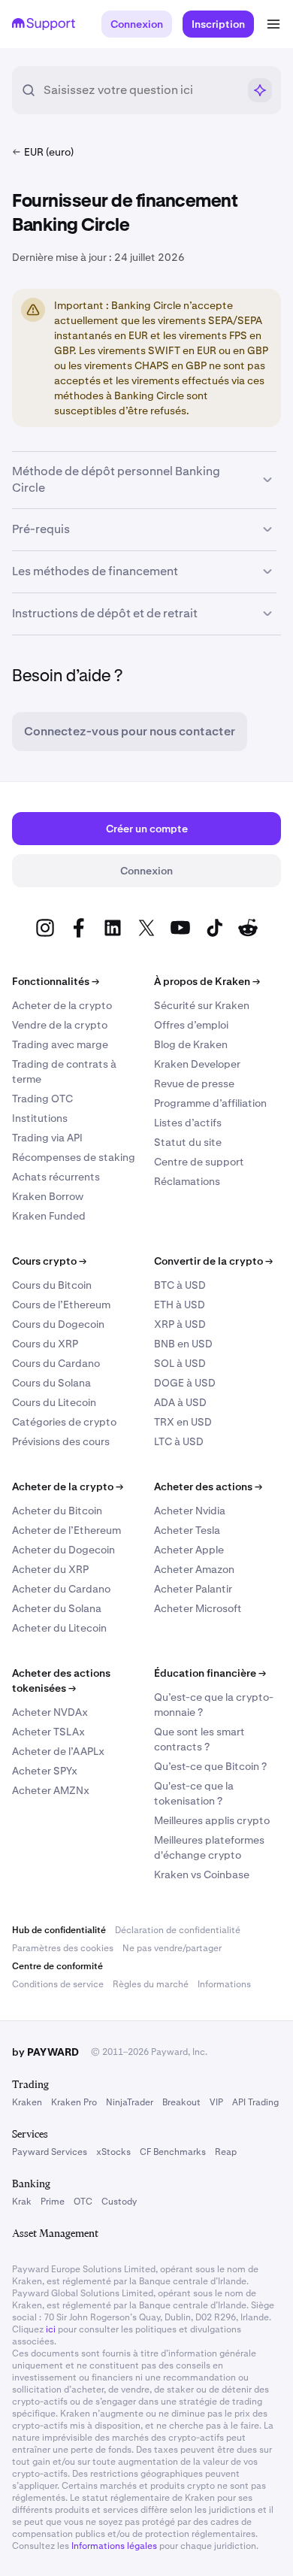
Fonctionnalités (56, 981)
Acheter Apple (189, 1550)
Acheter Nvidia (190, 1511)
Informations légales (114, 2546)
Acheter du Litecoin (59, 1628)
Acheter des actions (208, 1487)
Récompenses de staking (74, 1157)
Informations (224, 1984)
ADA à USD (180, 1402)
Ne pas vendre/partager (172, 1948)
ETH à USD (180, 1305)
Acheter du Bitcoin (57, 1511)
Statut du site (188, 1142)
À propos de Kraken (207, 981)
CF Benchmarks (173, 2152)
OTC (83, 2202)
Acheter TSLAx (48, 1732)
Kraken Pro (74, 2102)
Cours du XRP (45, 1344)
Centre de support (199, 1162)
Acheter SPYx (45, 1771)
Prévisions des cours (61, 1441)
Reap (226, 2152)
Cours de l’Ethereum (61, 1305)
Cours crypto (49, 1261)
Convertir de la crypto (213, 1261)
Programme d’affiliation (210, 1103)
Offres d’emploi (191, 1025)
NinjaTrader (130, 2102)
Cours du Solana (51, 1383)
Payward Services (50, 2152)
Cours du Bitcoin (52, 1285)
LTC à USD (179, 1441)
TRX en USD (183, 1422)
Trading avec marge (60, 1044)
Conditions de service (58, 1984)
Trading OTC (42, 1099)
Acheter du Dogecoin (63, 1550)
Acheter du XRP (50, 1569)
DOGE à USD (185, 1383)
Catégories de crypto (64, 1422)
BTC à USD (180, 1285)
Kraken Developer (197, 1064)
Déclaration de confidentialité (178, 1930)
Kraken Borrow (48, 1196)
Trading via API (47, 1138)
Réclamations (187, 1181)
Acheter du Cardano (61, 1589)
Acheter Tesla (187, 1530)
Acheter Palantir (193, 1589)
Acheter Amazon (194, 1569)
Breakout (181, 2102)
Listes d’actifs (188, 1123)
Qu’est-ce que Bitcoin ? (210, 1766)
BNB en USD (183, 1344)
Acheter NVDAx (50, 1712)
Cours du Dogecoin (58, 1324)
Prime (53, 2202)
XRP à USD (180, 1324)
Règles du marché (151, 1984)
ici (51, 2329)
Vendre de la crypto (60, 1025)
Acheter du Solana (57, 1608)
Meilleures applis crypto (212, 1820)
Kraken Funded (49, 1216)
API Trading (255, 2102)
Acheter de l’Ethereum (66, 1530)
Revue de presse (194, 1083)
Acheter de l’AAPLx (58, 1751)
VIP (216, 2102)
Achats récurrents (56, 1177)
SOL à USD (180, 1363)
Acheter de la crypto (62, 1005)
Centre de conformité (57, 1966)
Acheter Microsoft (198, 1608)
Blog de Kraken (191, 1044)
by (45, 2052)
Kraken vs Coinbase (202, 1874)
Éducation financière (210, 1673)
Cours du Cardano (56, 1363)
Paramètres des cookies (63, 1948)
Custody (119, 2202)
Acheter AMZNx (51, 1790)
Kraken (27, 2102)
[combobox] (140, 90)
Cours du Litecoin (54, 1402)
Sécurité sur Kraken (202, 1005)
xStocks (113, 2152)
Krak (22, 2202)
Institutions (40, 1118)
